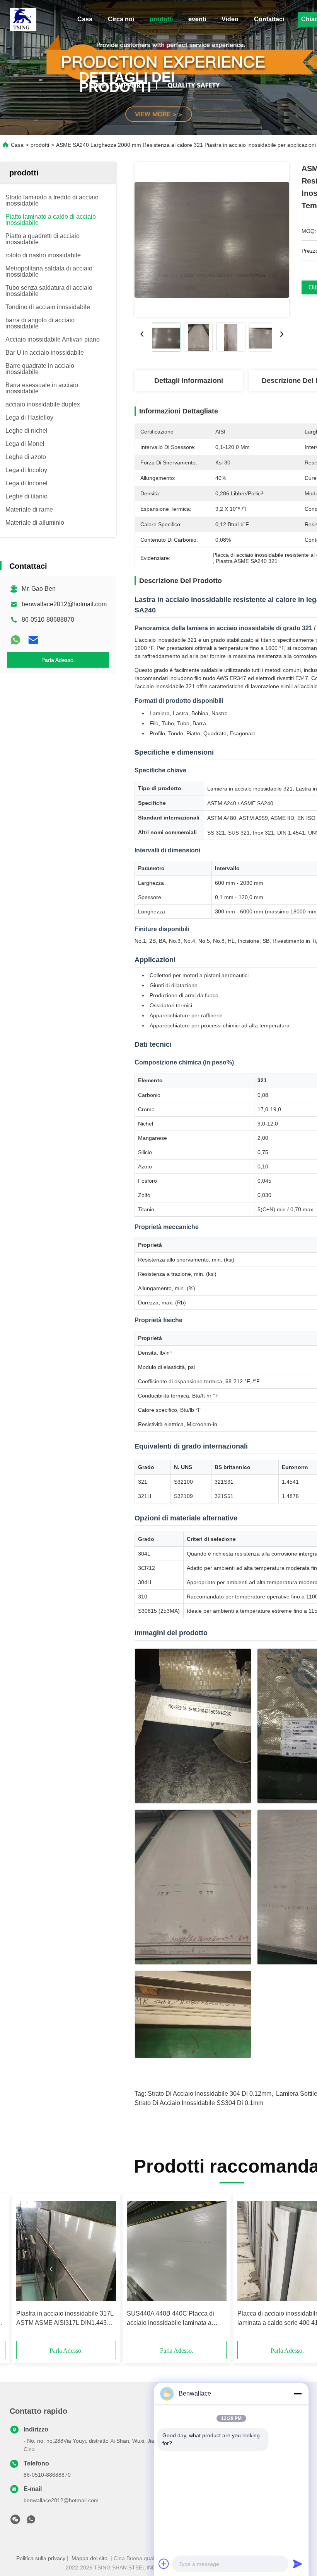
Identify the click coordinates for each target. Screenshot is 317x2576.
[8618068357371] (31, 2522)
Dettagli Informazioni (189, 381)
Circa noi (121, 19)
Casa (85, 19)
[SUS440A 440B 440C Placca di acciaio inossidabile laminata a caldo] (177, 2251)
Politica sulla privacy (41, 2558)
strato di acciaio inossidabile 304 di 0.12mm (210, 2094)
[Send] (298, 2564)
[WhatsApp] (15, 640)
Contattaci (269, 19)
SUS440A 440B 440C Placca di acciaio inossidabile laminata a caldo (170, 2319)
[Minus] (298, 2394)
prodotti (161, 19)
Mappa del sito (89, 2558)
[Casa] (23, 19)
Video (230, 19)
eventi (197, 19)
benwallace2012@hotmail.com (64, 604)
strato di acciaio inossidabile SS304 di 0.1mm (199, 2103)
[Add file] (164, 2564)
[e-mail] (33, 640)
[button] (51, 2269)
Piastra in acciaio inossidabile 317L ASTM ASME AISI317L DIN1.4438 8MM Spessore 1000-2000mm (65, 2319)
